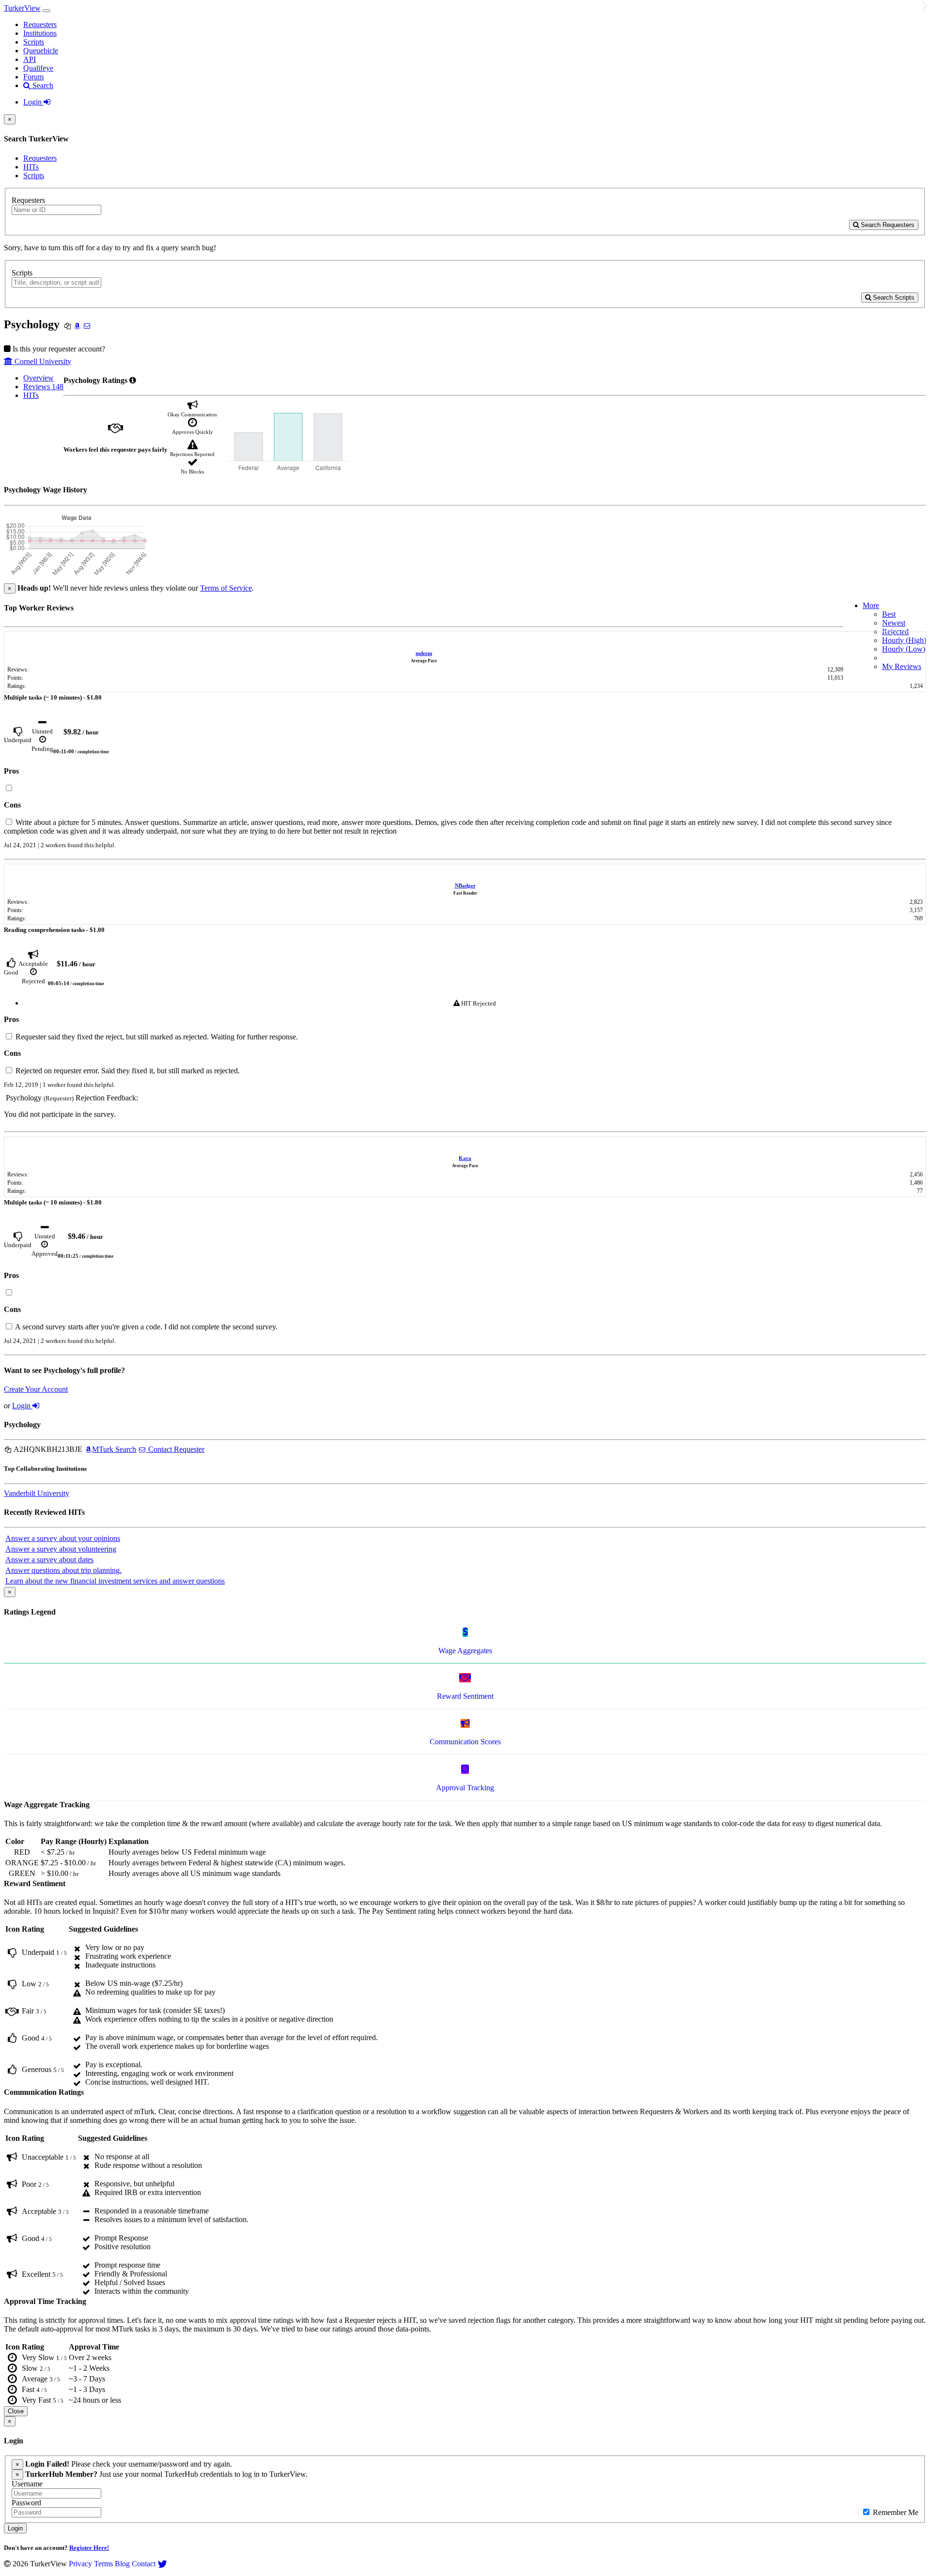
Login (33, 102)
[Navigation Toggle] (46, 11)
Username (27, 2484)
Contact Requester (175, 1449)
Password (26, 2503)
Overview (39, 378)
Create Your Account (36, 1389)
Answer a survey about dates (49, 1560)
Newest (894, 623)
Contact (144, 2564)
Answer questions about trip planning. (63, 1570)
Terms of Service (226, 588)
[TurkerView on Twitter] (162, 2564)
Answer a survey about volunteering (61, 1549)
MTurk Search (114, 1449)
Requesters (40, 24)
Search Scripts (893, 297)
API (30, 59)
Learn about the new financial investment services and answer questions (115, 1581)
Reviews (43, 387)
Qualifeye (38, 68)
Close (16, 2411)
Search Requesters (887, 225)
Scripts (34, 42)
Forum (33, 77)
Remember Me (895, 2512)
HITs (31, 167)
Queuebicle (41, 51)
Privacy (80, 2564)
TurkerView (22, 8)
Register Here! (89, 2548)
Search (42, 85)
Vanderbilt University (37, 1493)
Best (889, 614)
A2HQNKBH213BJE (47, 1449)
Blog (122, 2564)
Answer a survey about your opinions (63, 1538)
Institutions (40, 33)
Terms (103, 2564)
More (871, 605)
